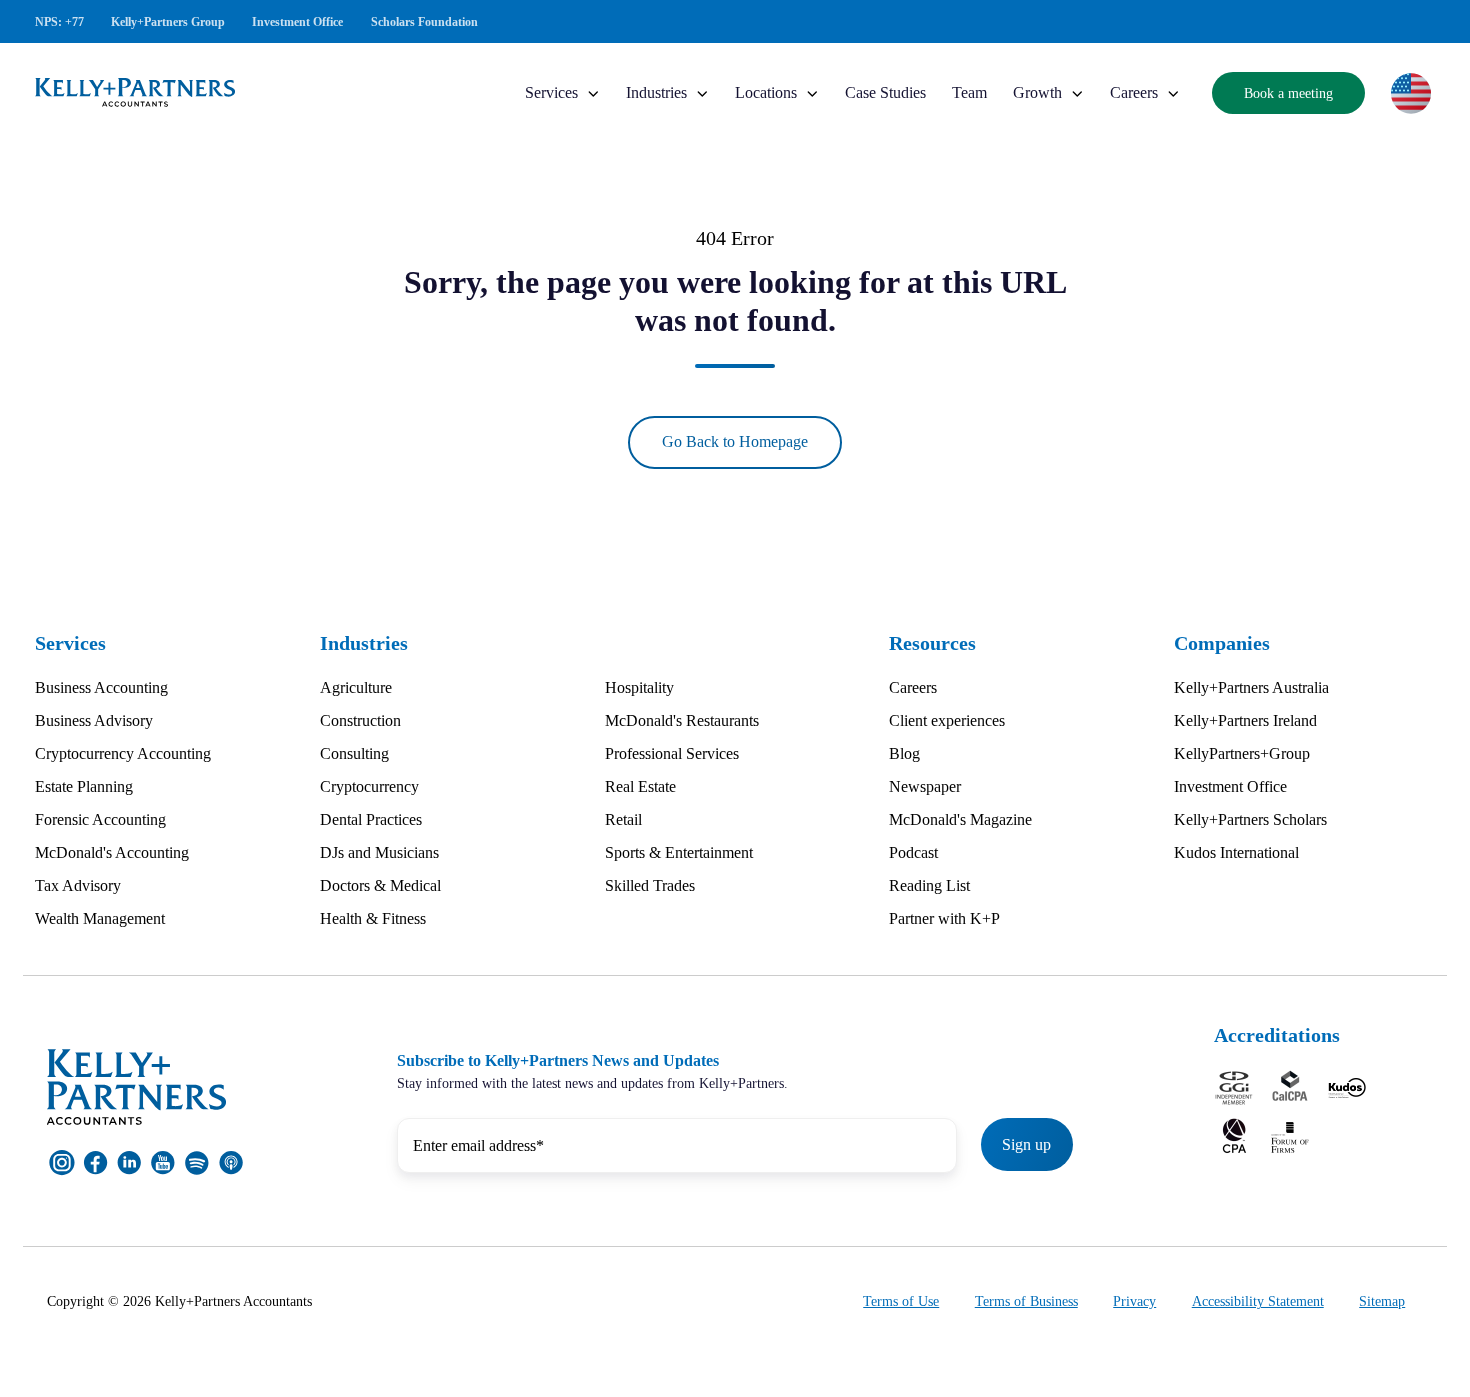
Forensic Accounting (100, 819)
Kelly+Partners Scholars (1250, 819)
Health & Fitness (373, 918)
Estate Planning (84, 786)
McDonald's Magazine (960, 819)
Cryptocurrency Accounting (123, 753)
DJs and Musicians (379, 852)
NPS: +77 (59, 22)
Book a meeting (1288, 93)
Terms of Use (901, 1301)
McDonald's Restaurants (682, 720)
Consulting (354, 753)
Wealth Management (100, 918)
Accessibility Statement (1258, 1301)
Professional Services (672, 753)
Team (969, 92)
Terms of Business (1026, 1301)
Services (551, 92)
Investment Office (297, 22)
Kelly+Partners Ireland (1245, 720)
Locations (766, 92)
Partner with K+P (944, 918)
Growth (1037, 92)
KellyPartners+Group (1242, 753)
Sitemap (1382, 1301)
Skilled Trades (650, 885)
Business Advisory (94, 720)
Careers (1134, 92)
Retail (623, 819)
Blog (904, 753)
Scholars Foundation (424, 22)
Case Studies (885, 92)
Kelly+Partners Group (168, 22)
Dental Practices (371, 819)
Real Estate (640, 786)
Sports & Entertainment (679, 852)
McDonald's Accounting (112, 852)
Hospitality (639, 687)
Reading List (929, 885)
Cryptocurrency (369, 786)
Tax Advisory (78, 885)
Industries (656, 92)
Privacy (1134, 1301)
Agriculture (356, 687)
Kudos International (1236, 852)
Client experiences (947, 720)
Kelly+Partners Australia (1251, 687)
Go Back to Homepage (735, 441)
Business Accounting (101, 687)
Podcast (913, 852)
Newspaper (925, 786)
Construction (360, 720)
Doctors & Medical (380, 885)
